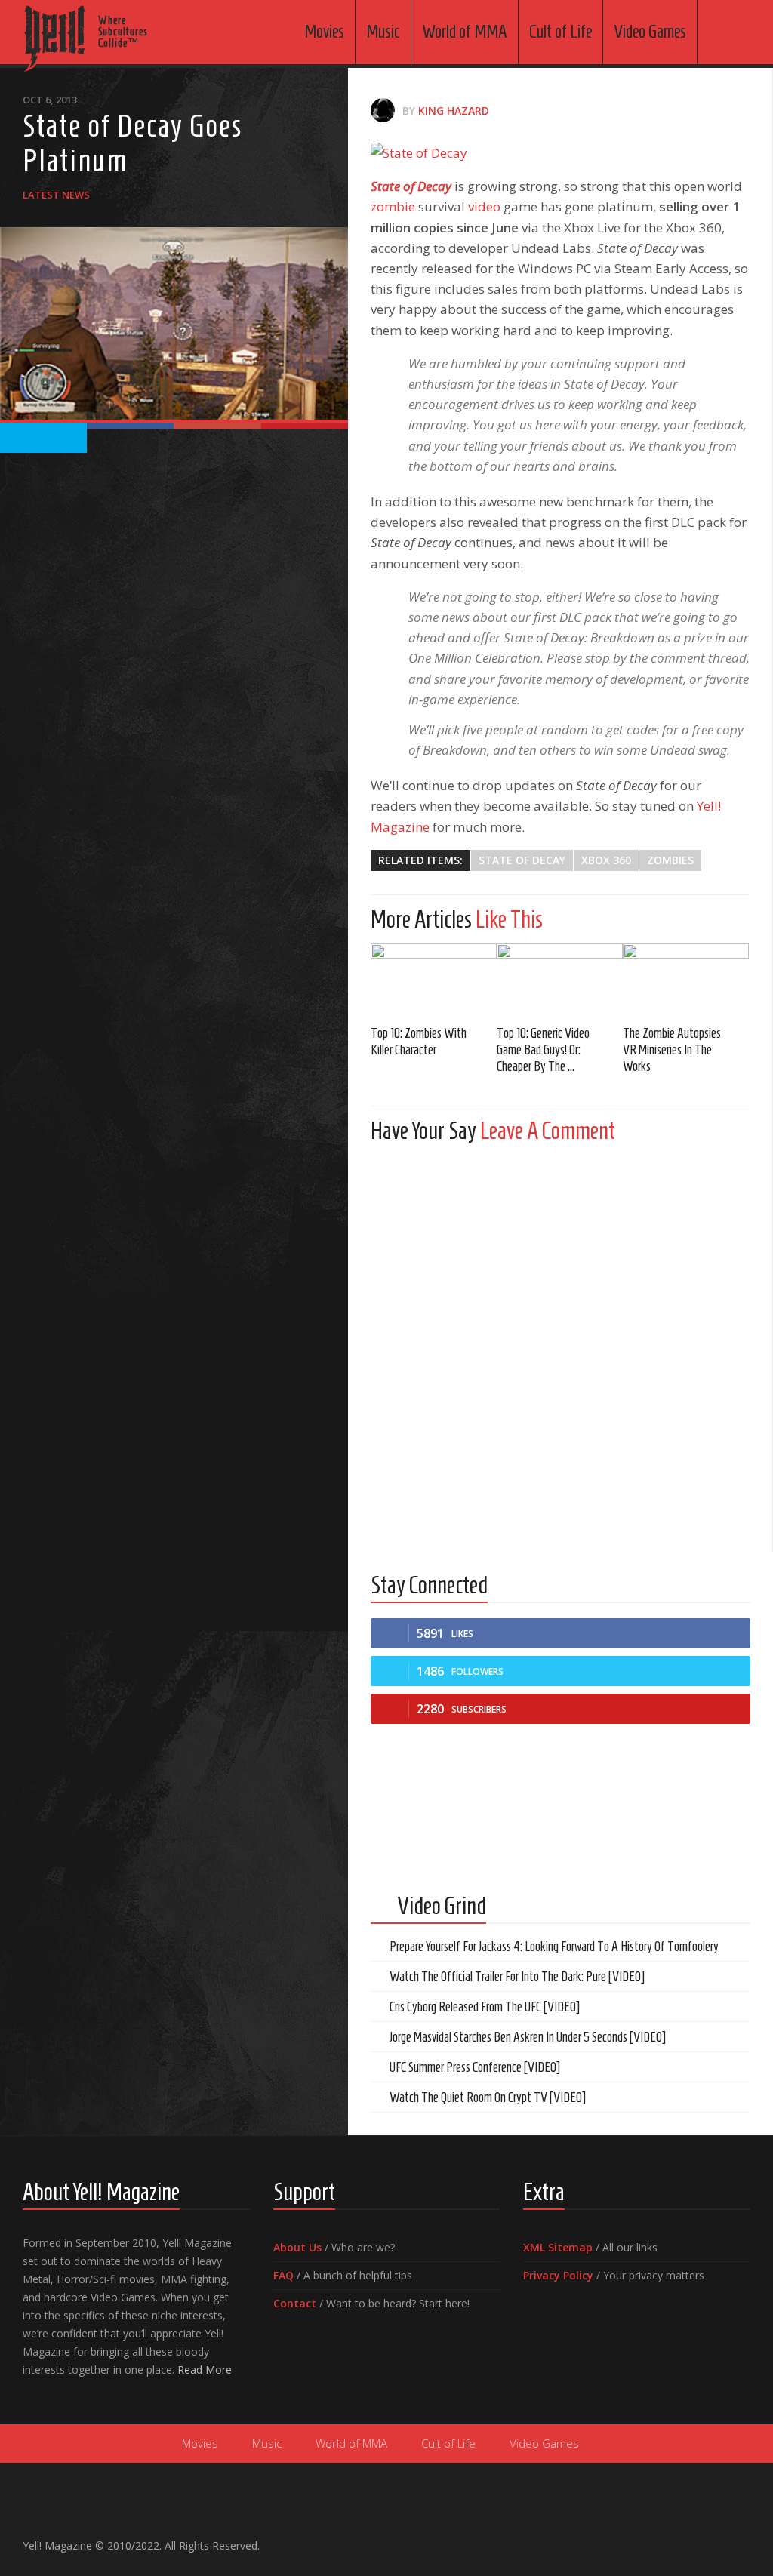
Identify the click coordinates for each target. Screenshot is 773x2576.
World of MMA (465, 32)
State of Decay (411, 186)
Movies (324, 32)
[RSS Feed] (741, 2539)
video (484, 206)
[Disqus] (560, 1343)
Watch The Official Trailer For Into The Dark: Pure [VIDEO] (517, 1977)
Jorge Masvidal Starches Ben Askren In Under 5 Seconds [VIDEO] (528, 2037)
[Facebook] (669, 2539)
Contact (295, 2303)
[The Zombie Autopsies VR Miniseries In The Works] (686, 979)
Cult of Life (561, 32)
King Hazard (454, 111)
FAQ (283, 2275)
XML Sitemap (558, 2247)
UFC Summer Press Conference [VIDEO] (475, 2067)
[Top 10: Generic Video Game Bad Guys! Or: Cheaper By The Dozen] (560, 979)
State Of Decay (522, 860)
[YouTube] (693, 2539)
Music (383, 32)
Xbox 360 (606, 860)
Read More (205, 2370)
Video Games (650, 32)
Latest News (56, 195)
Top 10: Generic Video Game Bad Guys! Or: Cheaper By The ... (543, 1050)
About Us (297, 2247)
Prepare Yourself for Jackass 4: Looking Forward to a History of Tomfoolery (554, 1947)
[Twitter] (717, 2539)
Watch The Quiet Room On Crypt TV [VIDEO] (488, 2097)
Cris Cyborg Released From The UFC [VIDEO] (485, 2007)
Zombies (670, 860)
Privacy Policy (558, 2275)
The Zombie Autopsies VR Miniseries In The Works (672, 1050)
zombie (393, 206)
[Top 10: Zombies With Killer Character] (434, 979)
